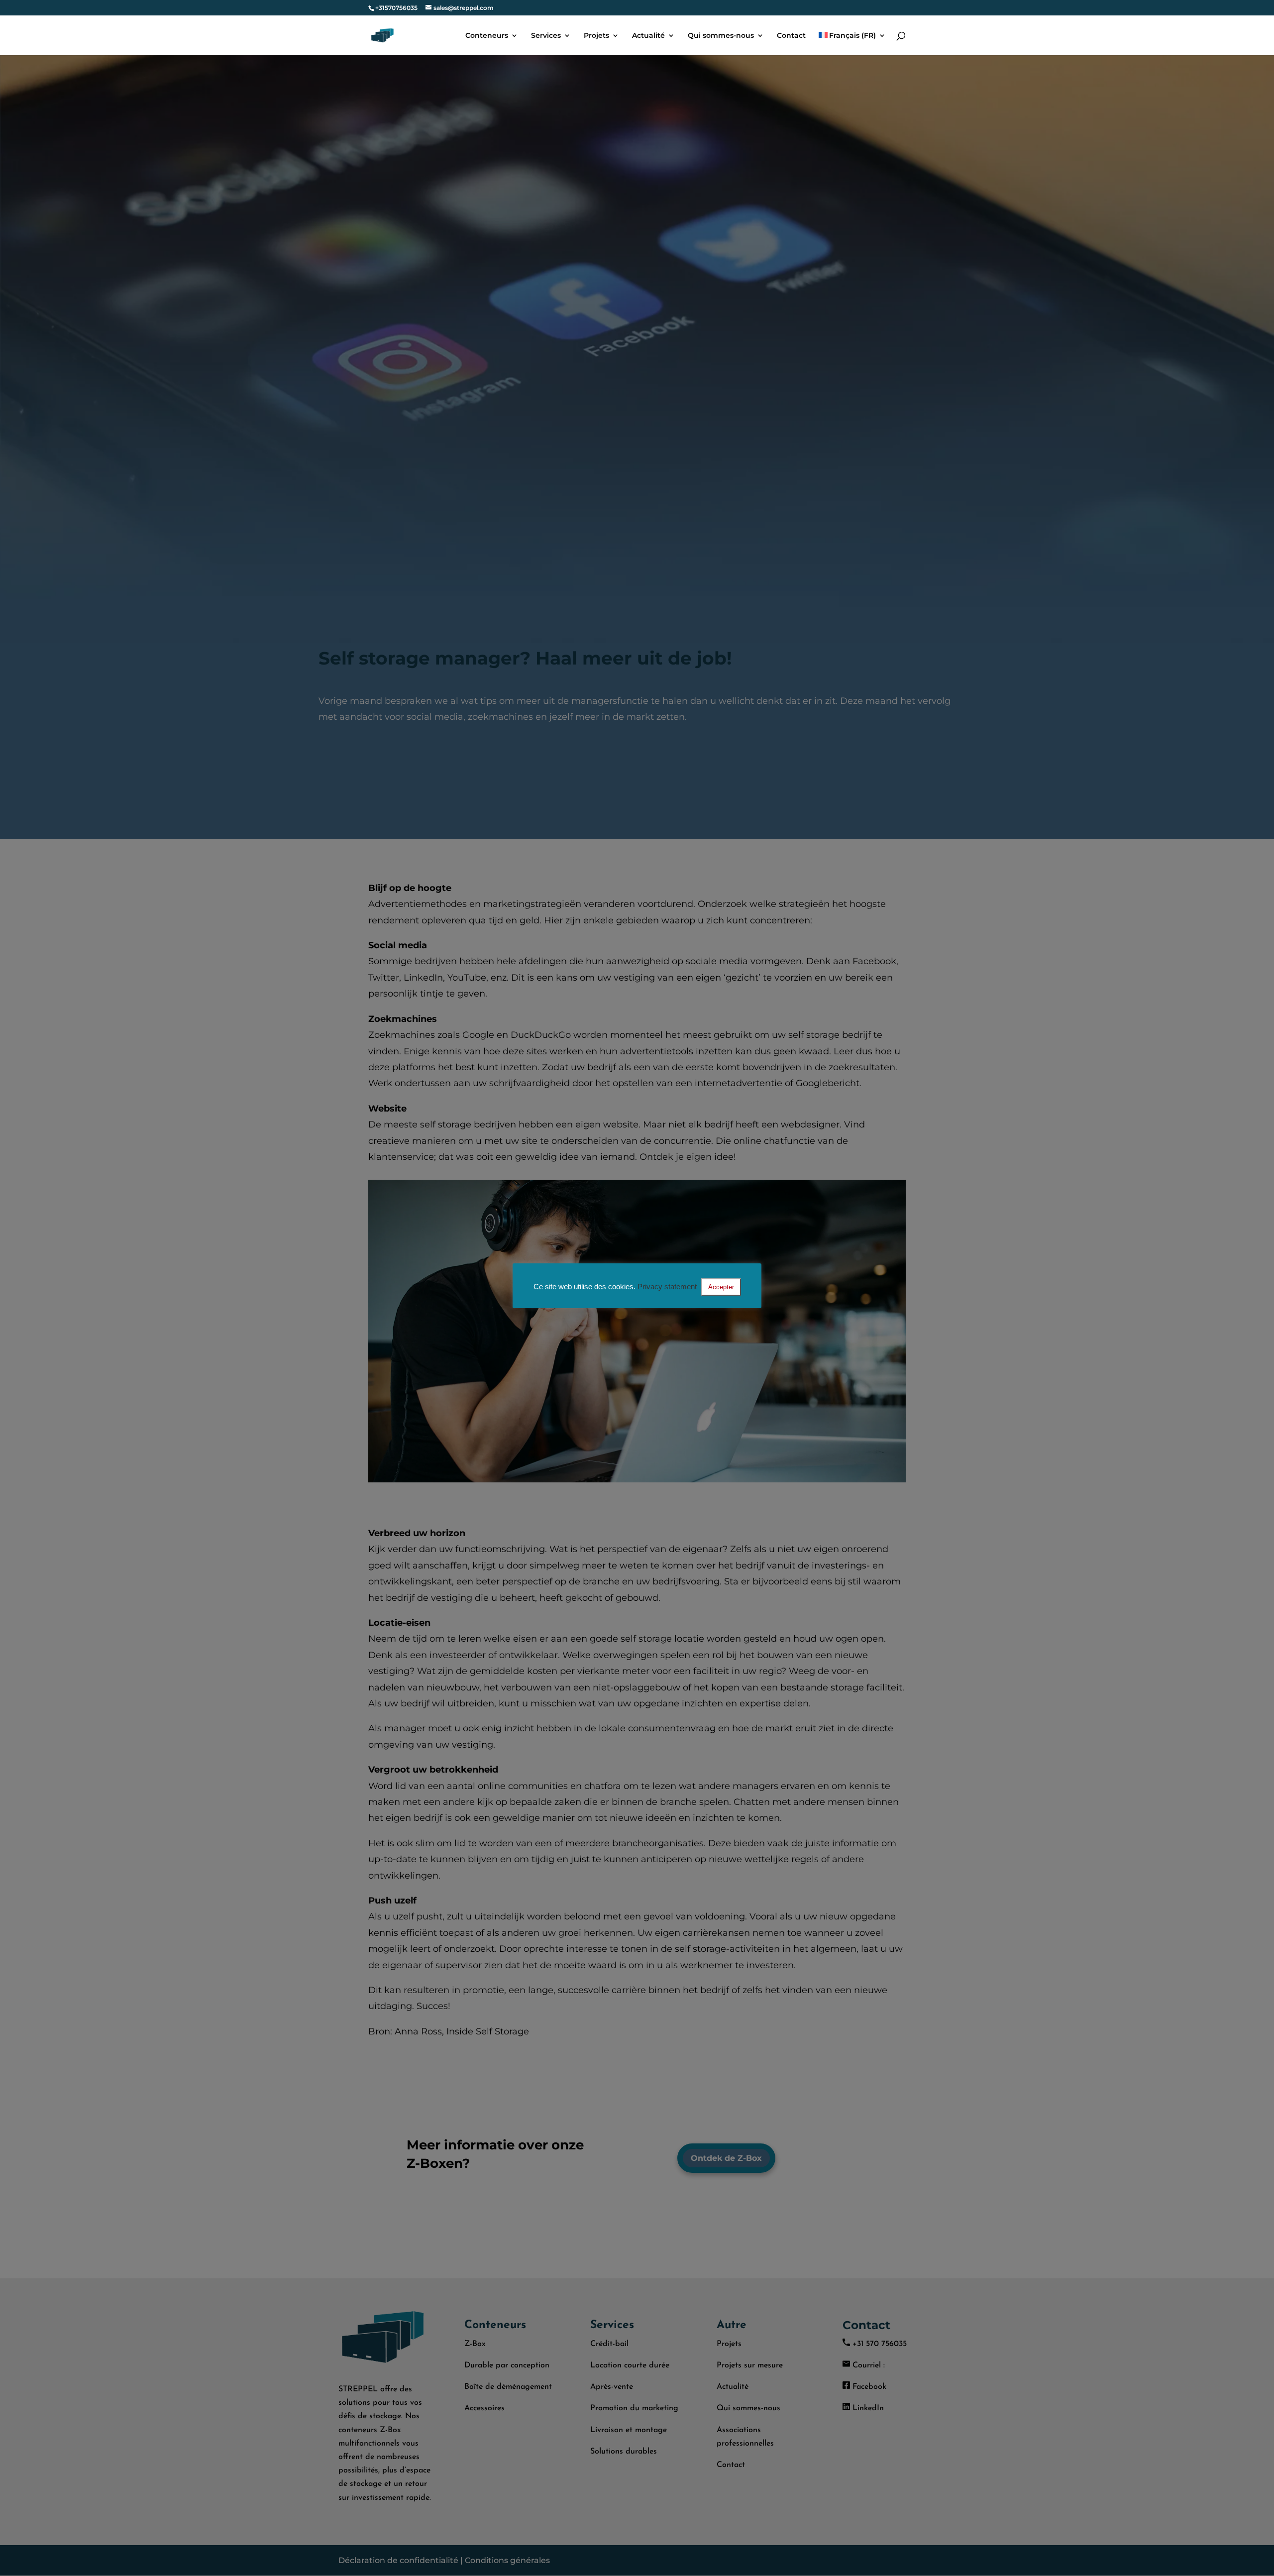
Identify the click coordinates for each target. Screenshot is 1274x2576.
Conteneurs (487, 36)
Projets (596, 36)
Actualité (648, 36)
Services (546, 36)
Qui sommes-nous (721, 36)
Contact (791, 36)
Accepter (721, 1287)
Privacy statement (667, 1287)
